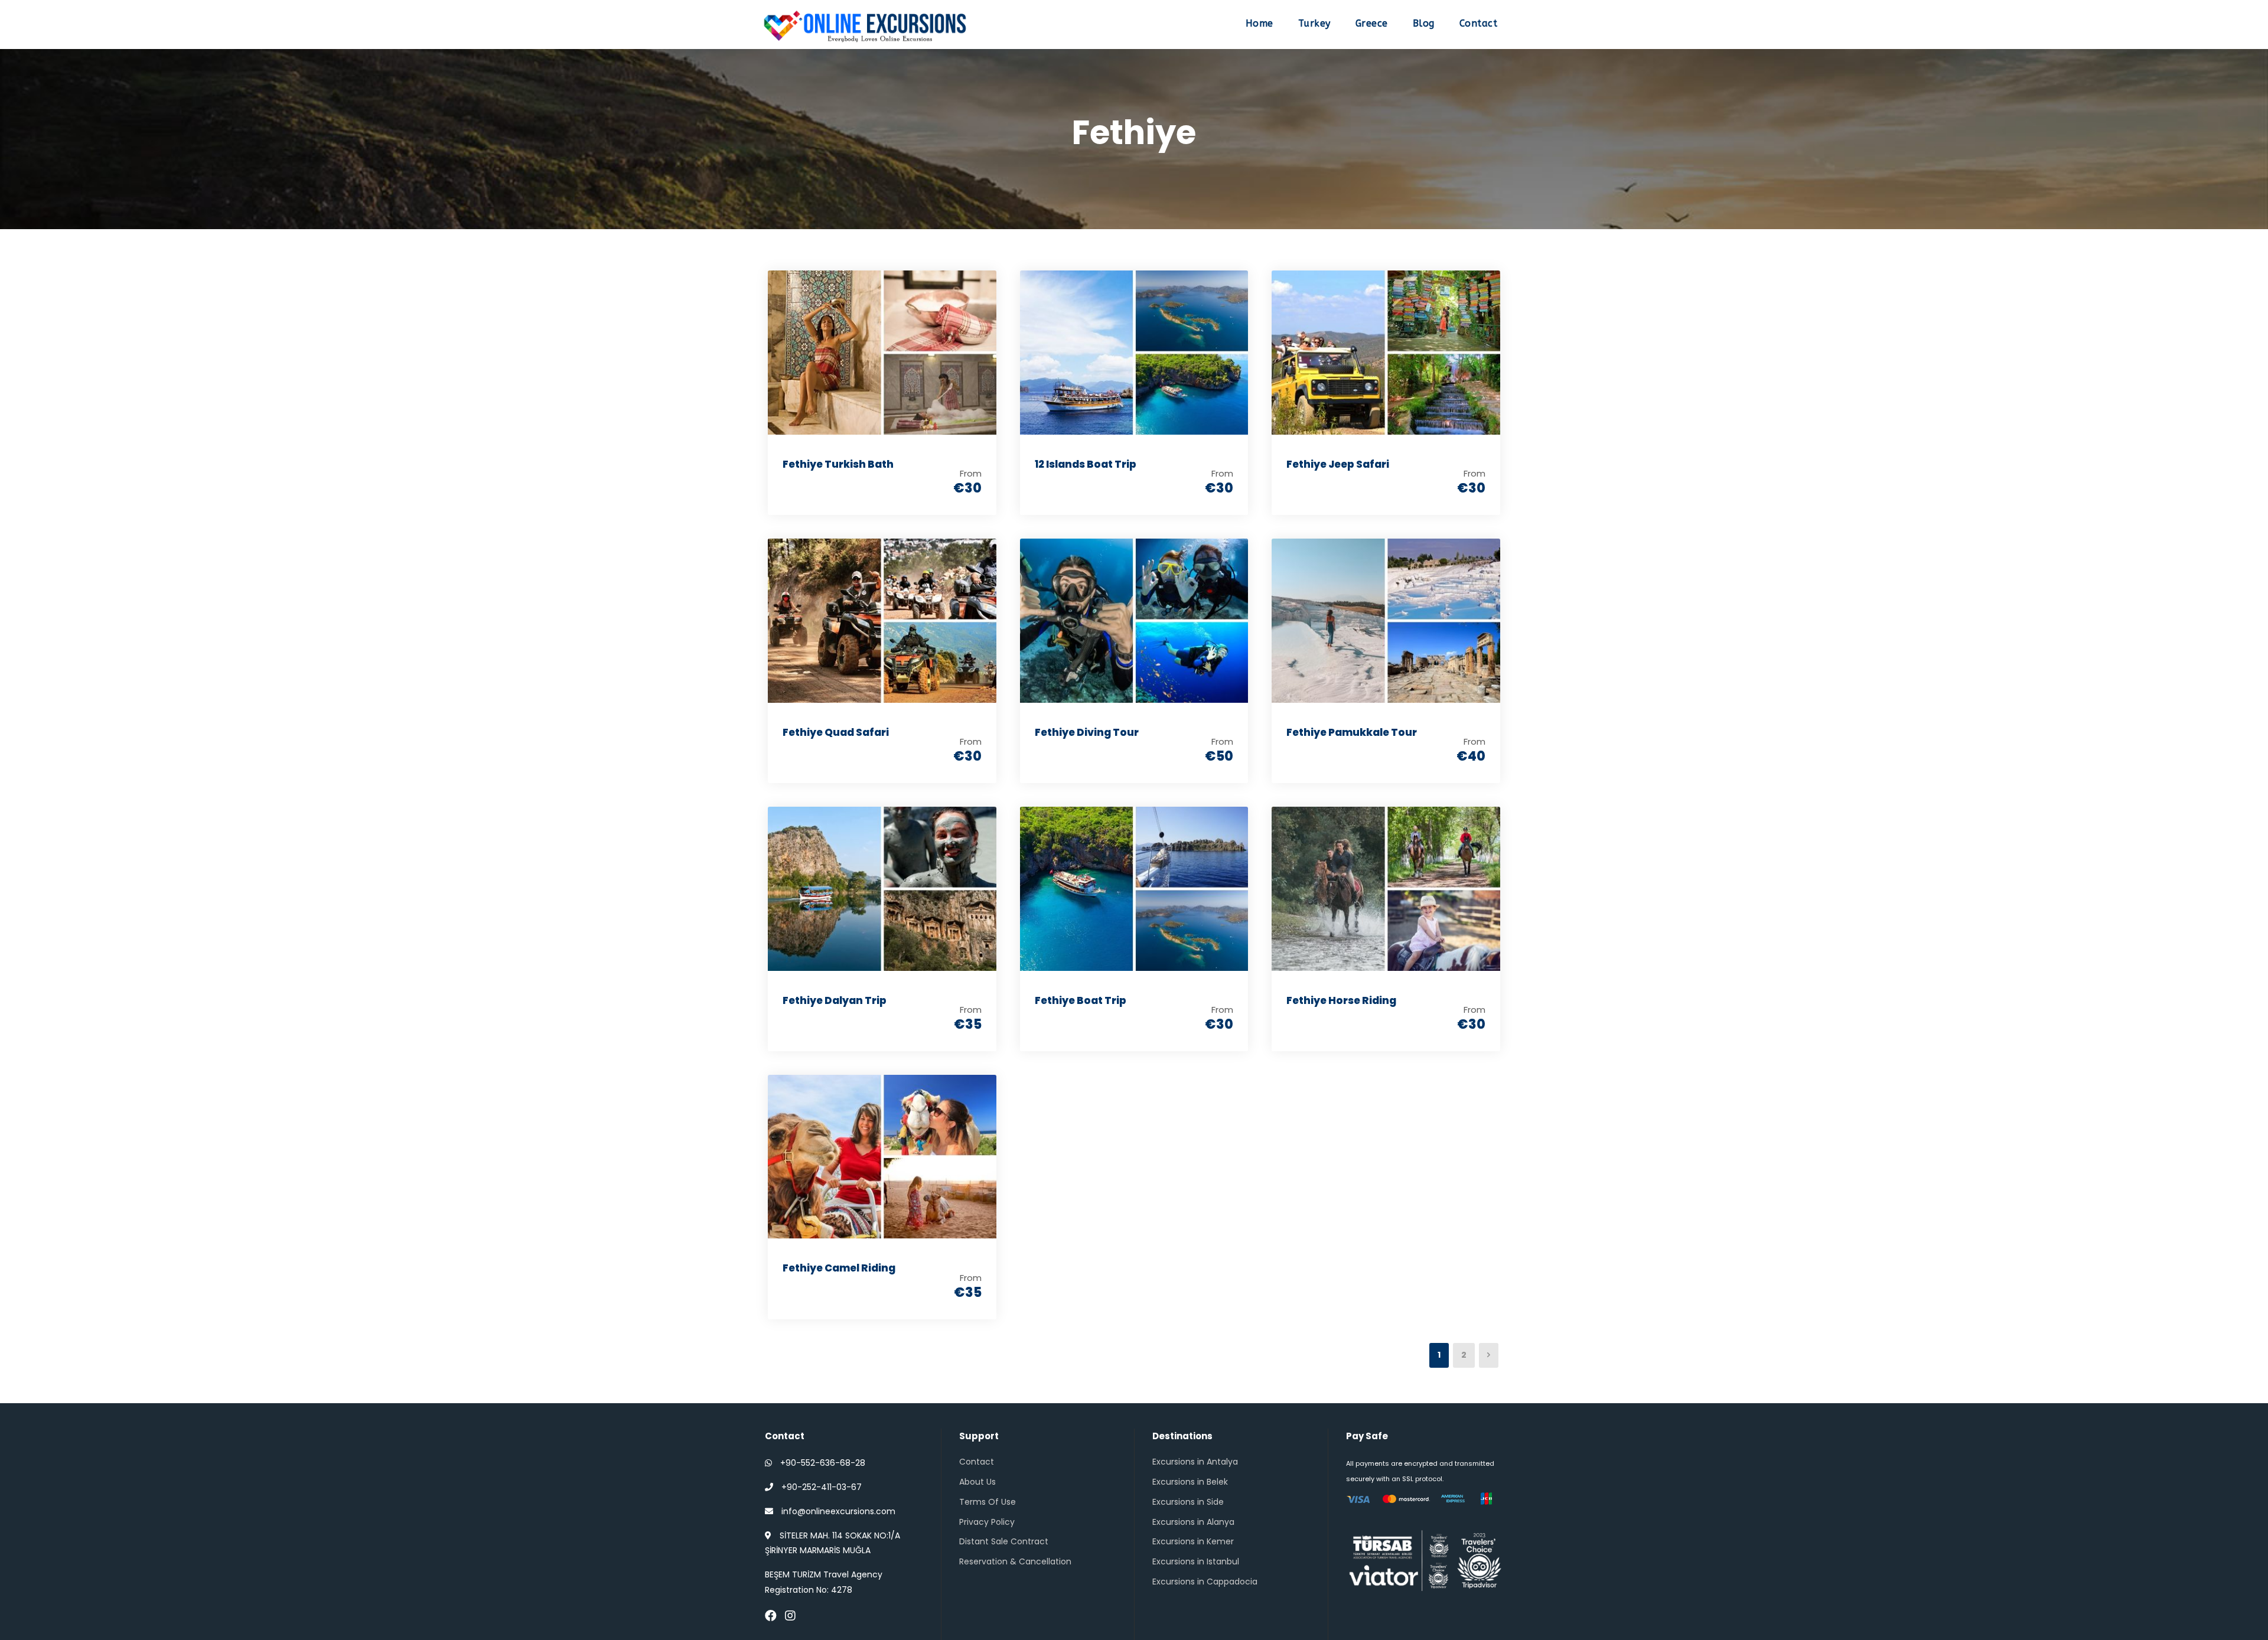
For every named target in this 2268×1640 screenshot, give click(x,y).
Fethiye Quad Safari (836, 732)
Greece (1372, 23)
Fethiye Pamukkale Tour (1352, 732)
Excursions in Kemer (1193, 1541)
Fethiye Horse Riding (1341, 1000)
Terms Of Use (988, 1502)
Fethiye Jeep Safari (1338, 464)
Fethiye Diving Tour (1087, 732)
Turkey (1314, 23)
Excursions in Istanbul (1196, 1561)
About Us (977, 1482)
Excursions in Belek (1190, 1482)
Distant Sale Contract (1004, 1541)
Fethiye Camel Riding (839, 1268)
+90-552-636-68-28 (823, 1463)
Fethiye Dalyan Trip (835, 1000)
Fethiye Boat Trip (1081, 1000)
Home (1260, 23)
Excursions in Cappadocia (1205, 1582)
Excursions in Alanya (1193, 1522)
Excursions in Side (1188, 1502)
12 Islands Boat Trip (1086, 464)
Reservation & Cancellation (1015, 1561)
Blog (1424, 23)
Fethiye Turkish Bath (838, 464)
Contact (1479, 23)
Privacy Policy (987, 1522)
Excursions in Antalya (1195, 1462)
